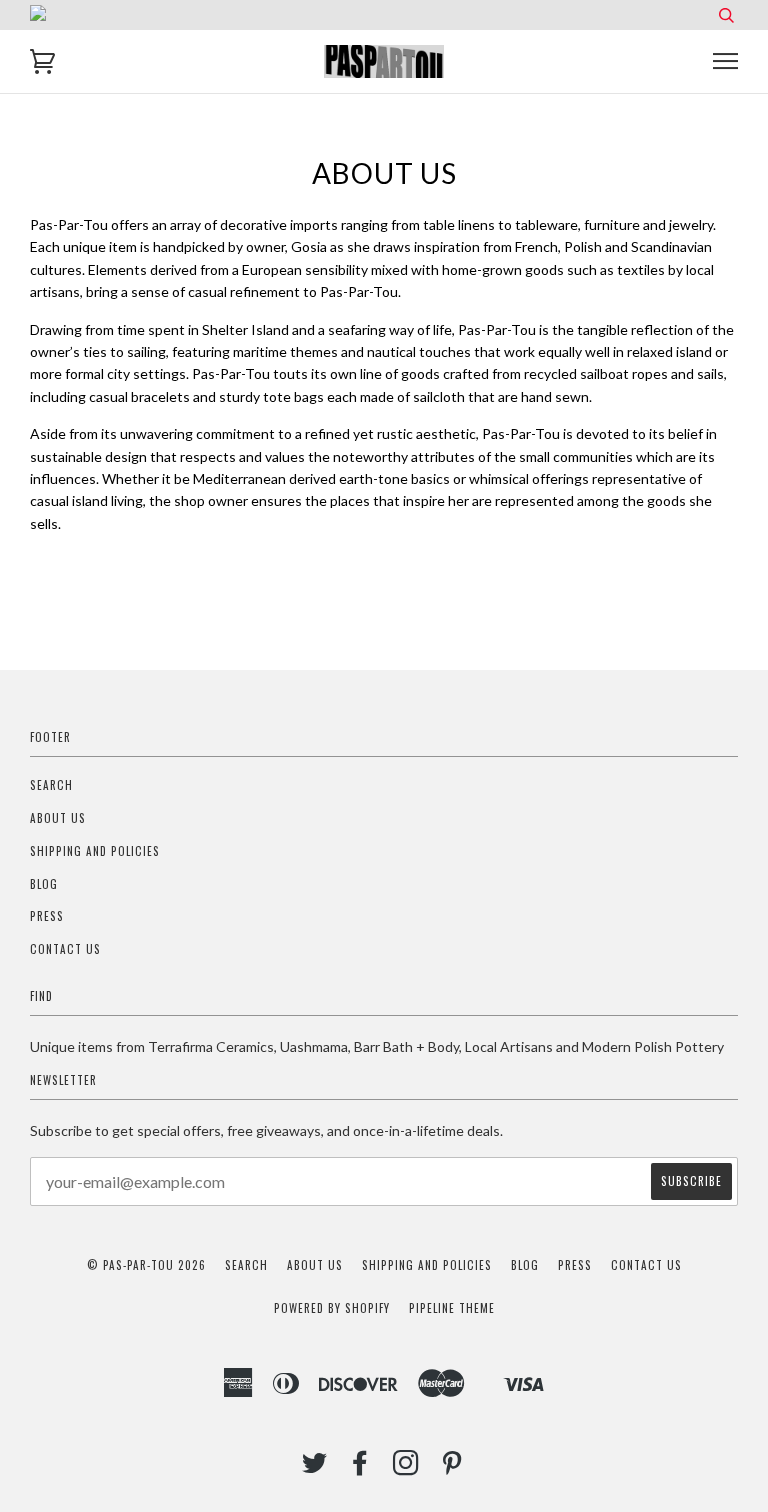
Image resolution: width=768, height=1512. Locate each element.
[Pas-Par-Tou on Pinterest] (452, 1468)
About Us (58, 818)
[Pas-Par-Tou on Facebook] (360, 1468)
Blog (44, 884)
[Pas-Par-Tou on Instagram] (406, 1468)
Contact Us (65, 949)
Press (47, 916)
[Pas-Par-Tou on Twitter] (315, 1468)
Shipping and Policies (95, 851)
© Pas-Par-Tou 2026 (146, 1265)
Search (51, 785)
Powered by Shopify (332, 1308)
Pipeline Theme (452, 1308)
